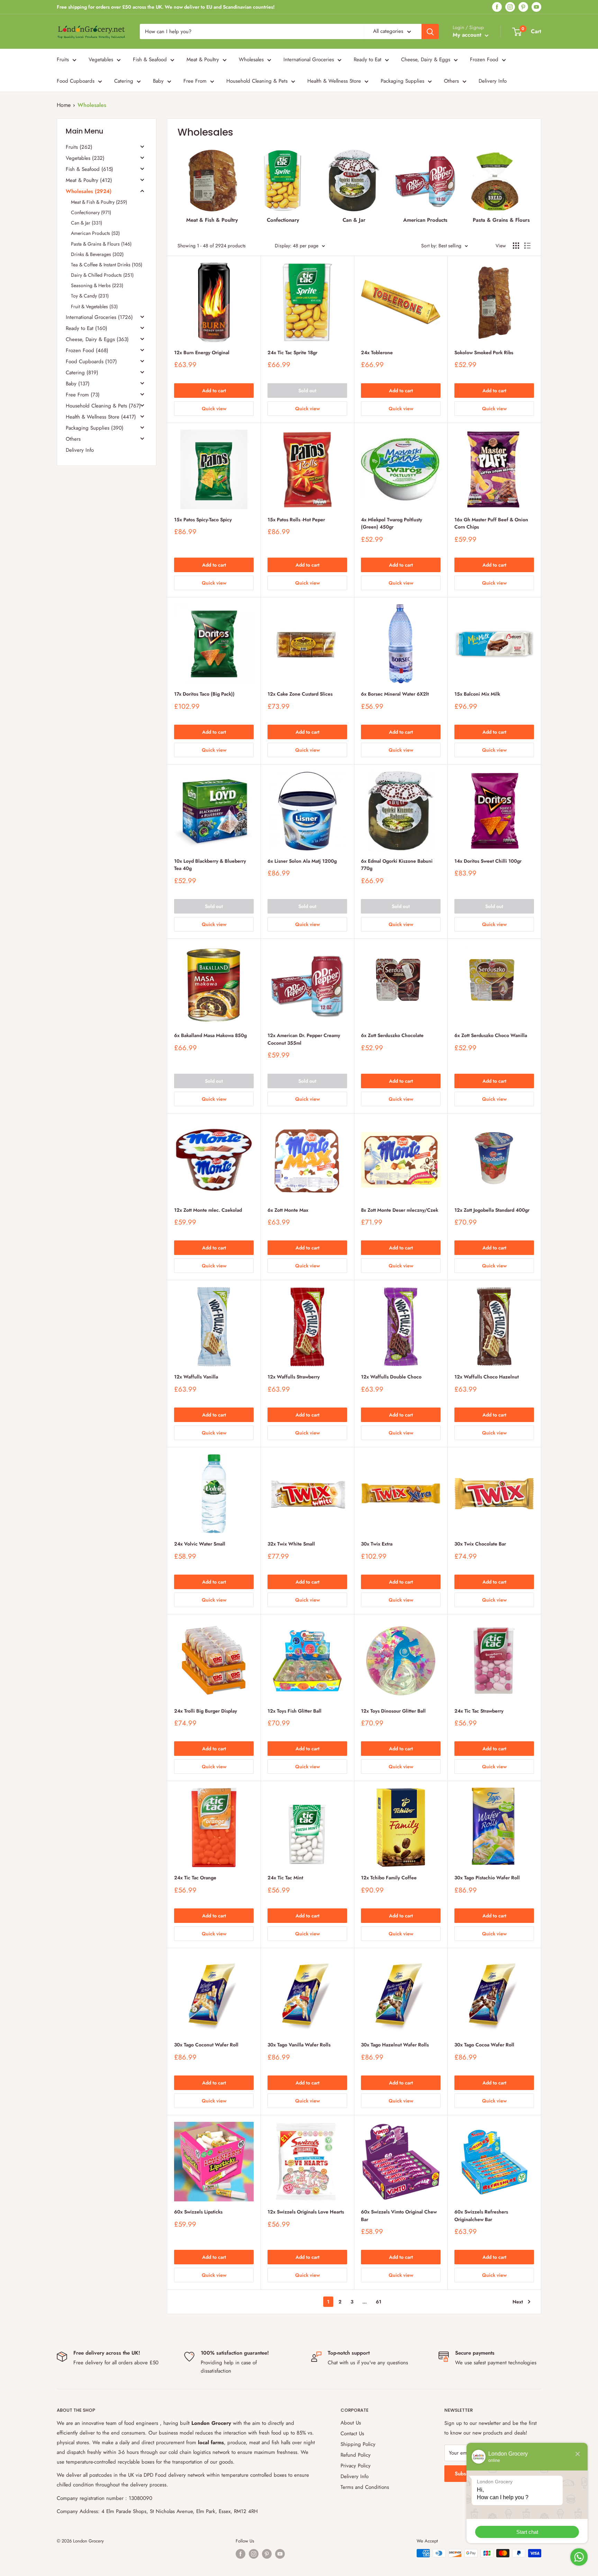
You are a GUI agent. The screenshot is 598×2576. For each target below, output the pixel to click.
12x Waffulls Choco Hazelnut (487, 1377)
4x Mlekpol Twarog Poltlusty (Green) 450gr (392, 523)
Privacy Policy (356, 2466)
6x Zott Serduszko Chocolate (392, 1035)
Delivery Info (493, 81)
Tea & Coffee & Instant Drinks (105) (107, 265)
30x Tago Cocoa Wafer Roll (484, 2045)
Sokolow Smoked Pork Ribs (484, 352)
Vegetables (101, 59)
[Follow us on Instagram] (510, 7)
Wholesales (251, 59)
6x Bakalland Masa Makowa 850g (210, 1035)
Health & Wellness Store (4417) (101, 417)
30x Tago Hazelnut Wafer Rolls (395, 2045)
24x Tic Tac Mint (285, 1878)
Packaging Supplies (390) (95, 428)
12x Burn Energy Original (202, 352)
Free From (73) (83, 395)
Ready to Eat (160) (87, 328)
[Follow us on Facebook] (497, 7)
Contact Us (352, 2433)
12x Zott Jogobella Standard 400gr (492, 1210)
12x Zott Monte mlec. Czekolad (208, 1210)
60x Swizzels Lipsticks (198, 2212)
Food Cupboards (76, 81)
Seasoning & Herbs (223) (97, 285)
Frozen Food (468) (87, 350)
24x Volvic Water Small (200, 1544)
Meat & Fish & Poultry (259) (99, 202)
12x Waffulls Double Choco (391, 1377)
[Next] (527, 184)
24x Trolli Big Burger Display (206, 1711)
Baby (158, 81)
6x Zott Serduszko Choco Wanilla (491, 1035)
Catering (124, 81)
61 (379, 2302)
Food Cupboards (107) (91, 361)
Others (451, 81)
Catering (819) (82, 373)
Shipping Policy (358, 2444)
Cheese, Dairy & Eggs (426, 59)
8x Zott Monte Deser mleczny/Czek (400, 1210)
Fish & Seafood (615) (89, 169)
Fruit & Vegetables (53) (94, 306)
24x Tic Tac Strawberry (479, 1711)
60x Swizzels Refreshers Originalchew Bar (481, 2216)
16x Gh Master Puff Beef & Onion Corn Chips (491, 523)
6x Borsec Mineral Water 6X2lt (395, 694)
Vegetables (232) (85, 158)
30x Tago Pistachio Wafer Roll (487, 1878)
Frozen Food (484, 59)
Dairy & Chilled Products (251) (102, 275)
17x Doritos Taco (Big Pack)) (204, 694)
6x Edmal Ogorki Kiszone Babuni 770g (397, 865)
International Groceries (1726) (99, 317)
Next (518, 2302)
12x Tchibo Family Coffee (389, 1878)
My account (468, 35)
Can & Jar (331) (87, 223)
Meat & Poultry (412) (89, 180)
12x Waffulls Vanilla (196, 1377)
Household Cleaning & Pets (257, 81)
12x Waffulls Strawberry (294, 1377)
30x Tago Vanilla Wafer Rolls (299, 2045)
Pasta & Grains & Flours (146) (101, 244)
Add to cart (214, 391)
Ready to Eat (368, 59)
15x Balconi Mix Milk (477, 694)
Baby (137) (78, 384)
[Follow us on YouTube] (536, 7)
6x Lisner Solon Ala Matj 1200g (302, 861)
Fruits (63, 59)
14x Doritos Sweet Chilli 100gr (488, 861)
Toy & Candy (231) (90, 296)
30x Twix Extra (377, 1544)
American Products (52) (95, 233)
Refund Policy (356, 2455)
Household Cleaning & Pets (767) (103, 406)
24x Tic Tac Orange (195, 1878)
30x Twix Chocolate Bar (480, 1544)
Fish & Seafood (150, 59)
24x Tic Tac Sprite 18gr (292, 352)
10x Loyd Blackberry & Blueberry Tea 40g (210, 865)
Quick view (214, 409)
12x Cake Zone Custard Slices (300, 694)
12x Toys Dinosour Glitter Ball (393, 1711)
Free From (195, 81)
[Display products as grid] (516, 246)
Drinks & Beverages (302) (97, 254)
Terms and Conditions (365, 2487)
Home (64, 105)
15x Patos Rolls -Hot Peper (296, 520)
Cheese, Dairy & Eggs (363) (97, 339)
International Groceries (309, 59)
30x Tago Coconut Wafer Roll (206, 2045)
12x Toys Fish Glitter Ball (295, 1711)
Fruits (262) (79, 147)
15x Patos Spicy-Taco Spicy (203, 520)
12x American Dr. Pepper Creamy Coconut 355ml (304, 1039)
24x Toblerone (377, 352)
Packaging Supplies (402, 81)
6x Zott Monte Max (288, 1210)
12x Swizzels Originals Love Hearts (306, 2212)
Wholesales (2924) (89, 191)
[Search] (430, 31)
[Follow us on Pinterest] (523, 7)
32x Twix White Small (291, 1544)
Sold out (307, 391)
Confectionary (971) (91, 212)
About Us (351, 2423)
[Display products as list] (527, 246)
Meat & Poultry (203, 59)
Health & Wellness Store (334, 81)
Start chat (527, 2532)
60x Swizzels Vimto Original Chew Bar (399, 2216)
